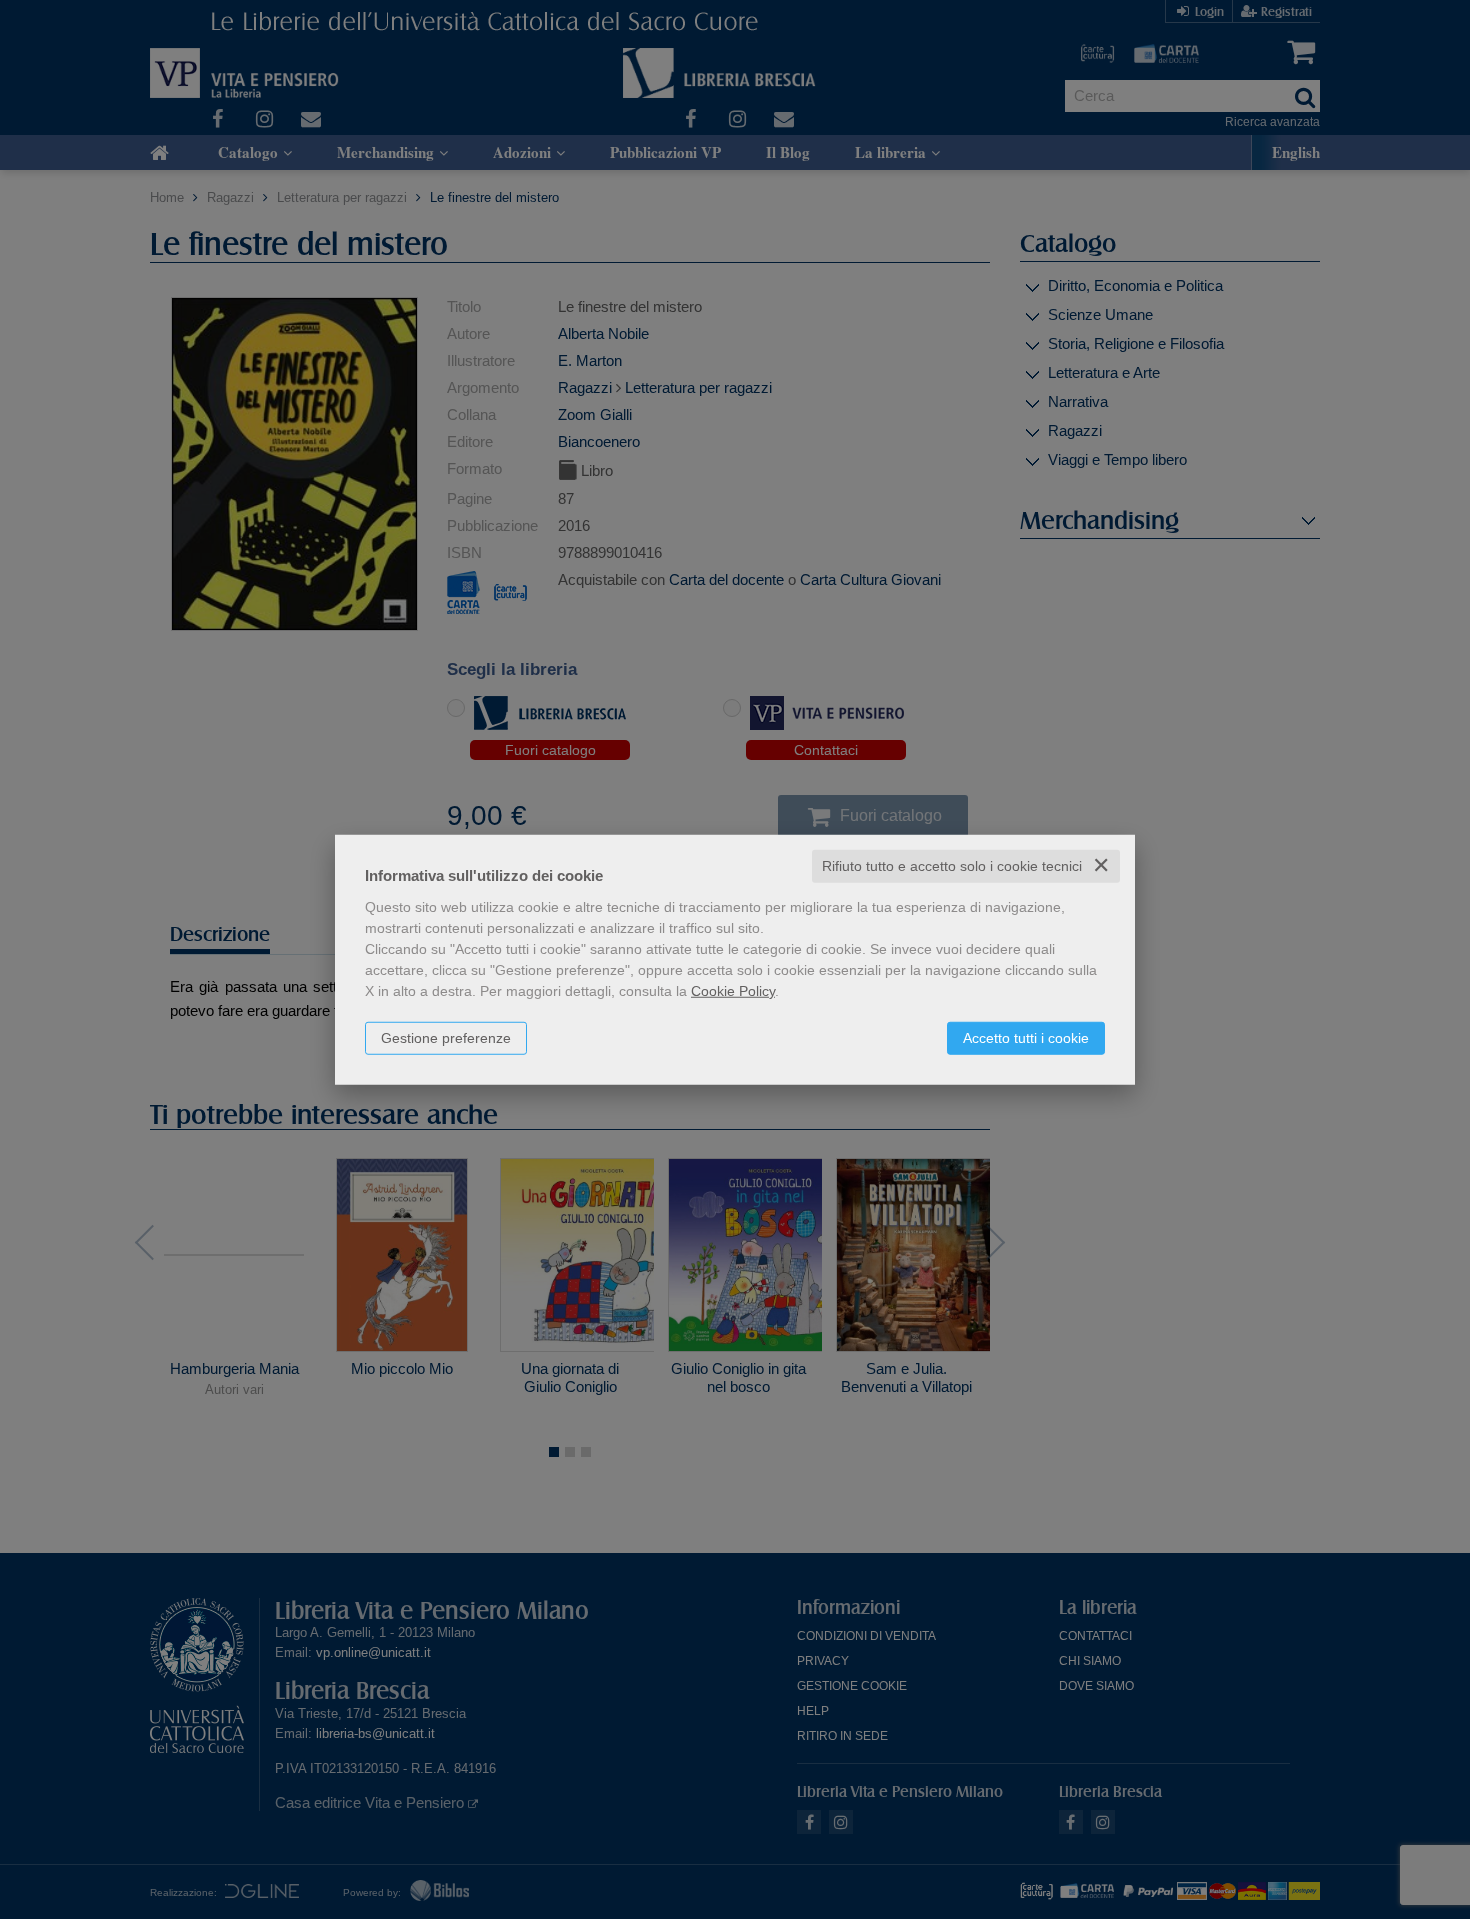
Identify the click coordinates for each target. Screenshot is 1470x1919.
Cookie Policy (733, 991)
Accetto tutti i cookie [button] (1026, 1038)
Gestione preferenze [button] (446, 1038)
